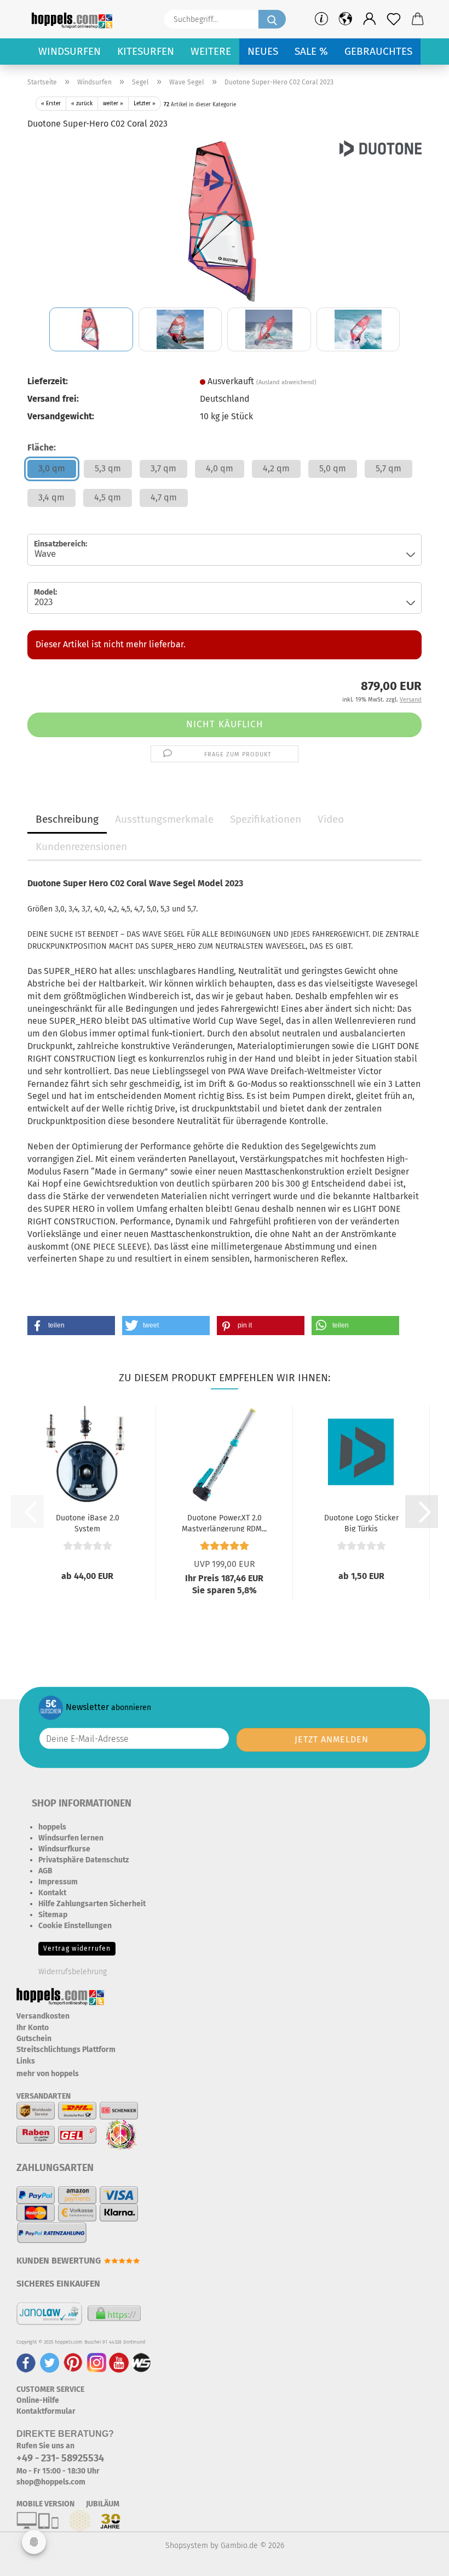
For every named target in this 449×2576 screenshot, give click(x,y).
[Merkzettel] (394, 19)
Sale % (311, 51)
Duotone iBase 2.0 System (88, 1523)
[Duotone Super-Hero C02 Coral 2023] (225, 222)
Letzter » (145, 104)
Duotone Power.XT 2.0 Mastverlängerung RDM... (224, 1523)
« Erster (51, 104)
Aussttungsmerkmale (164, 819)
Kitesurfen (146, 51)
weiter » (113, 104)
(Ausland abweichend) (286, 382)
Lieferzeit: (48, 381)
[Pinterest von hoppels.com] (73, 2362)
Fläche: (42, 448)
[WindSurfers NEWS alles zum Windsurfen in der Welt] (141, 2362)
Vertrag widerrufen (77, 1948)
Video (331, 819)
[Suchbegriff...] (272, 19)
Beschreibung (67, 819)
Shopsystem (187, 2546)
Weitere (211, 51)
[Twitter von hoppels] (50, 2362)
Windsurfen (70, 51)
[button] (370, 19)
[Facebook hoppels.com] (26, 2362)
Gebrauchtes (378, 51)
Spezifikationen (266, 819)
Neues (263, 51)
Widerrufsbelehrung (73, 1972)
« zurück (82, 104)
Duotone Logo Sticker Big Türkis (361, 1523)
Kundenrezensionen (81, 847)
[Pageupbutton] (419, 2560)
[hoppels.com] (74, 19)
